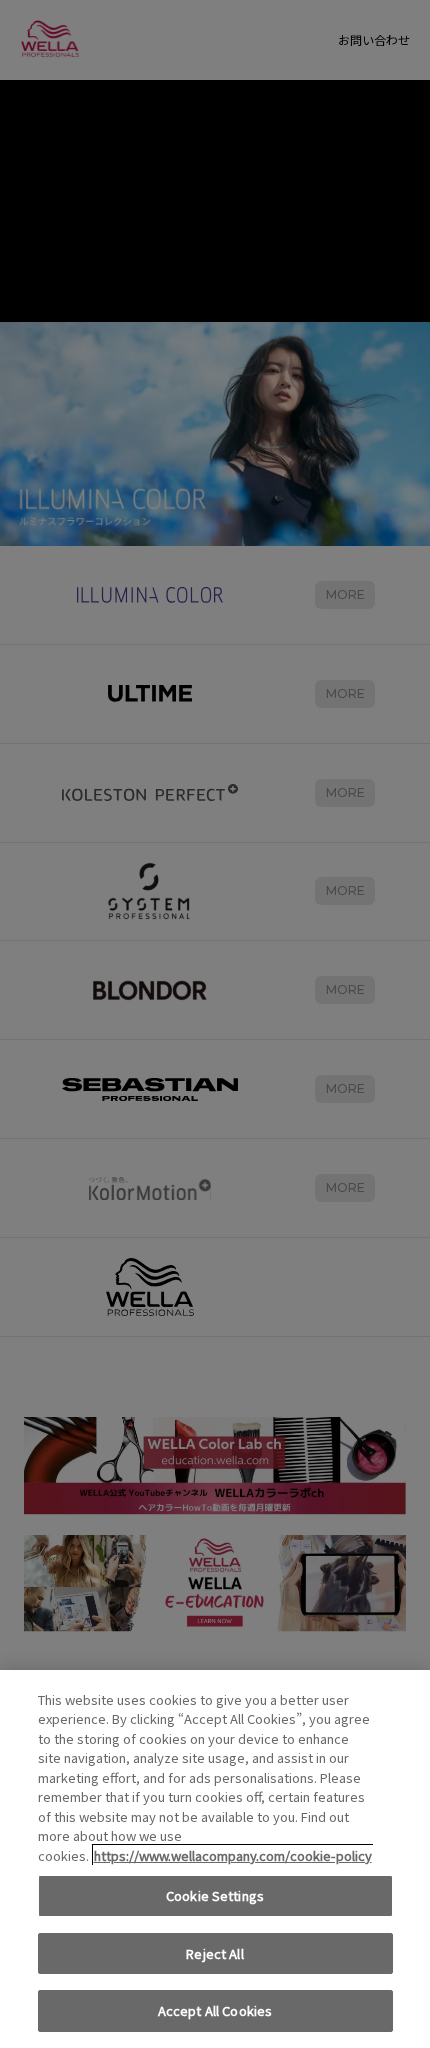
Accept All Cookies (215, 2010)
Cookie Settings (215, 1895)
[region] (215, 1859)
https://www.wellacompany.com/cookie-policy (233, 1855)
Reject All (214, 1953)
